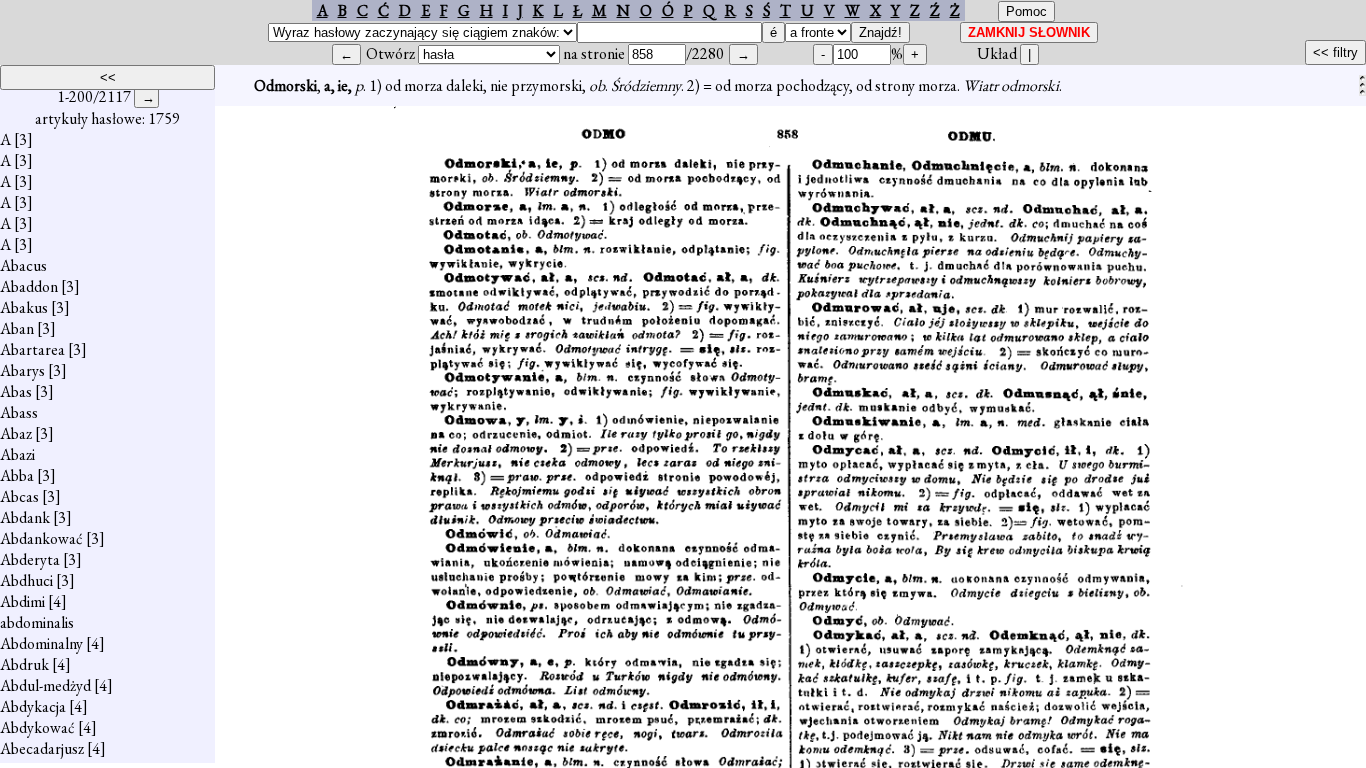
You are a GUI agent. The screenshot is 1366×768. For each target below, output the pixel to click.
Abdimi (22, 601)
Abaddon (29, 286)
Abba (17, 475)
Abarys (22, 370)
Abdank (25, 517)
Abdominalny (41, 643)
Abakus (24, 307)
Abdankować (41, 538)
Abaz (16, 433)
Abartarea (32, 349)
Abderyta (30, 559)
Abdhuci (26, 580)
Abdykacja (33, 706)
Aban (17, 328)
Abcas (19, 496)
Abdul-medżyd (45, 685)
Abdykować (37, 727)
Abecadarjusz (42, 748)
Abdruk (24, 664)
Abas (16, 391)
